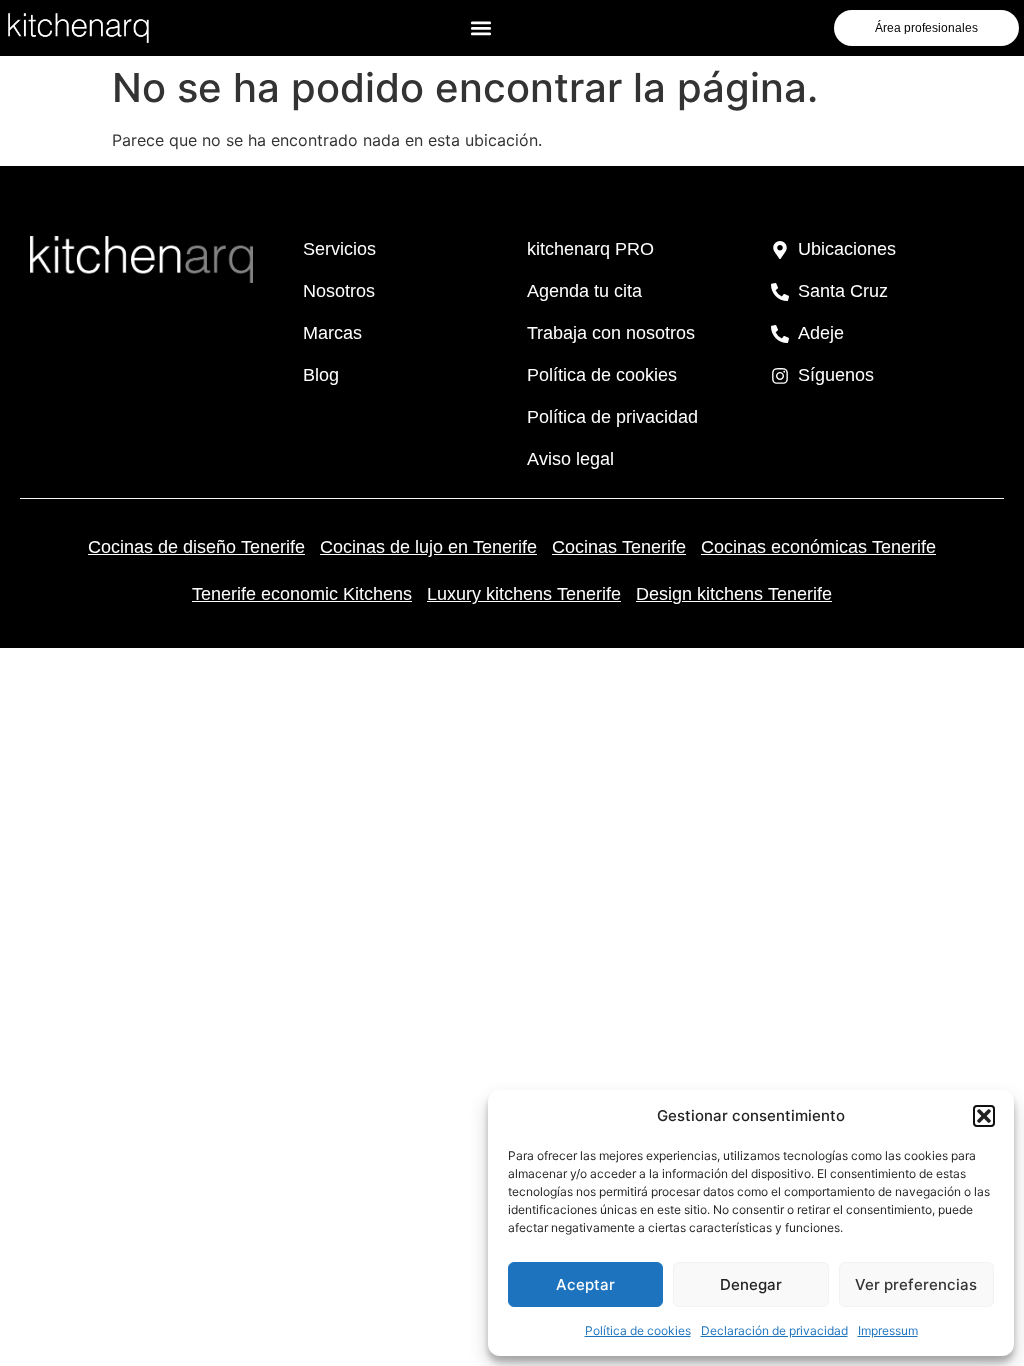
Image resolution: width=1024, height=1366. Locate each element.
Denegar (751, 1284)
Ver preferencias (916, 1284)
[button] (984, 1116)
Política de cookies (638, 1330)
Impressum (888, 1330)
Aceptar (585, 1284)
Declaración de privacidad (774, 1330)
